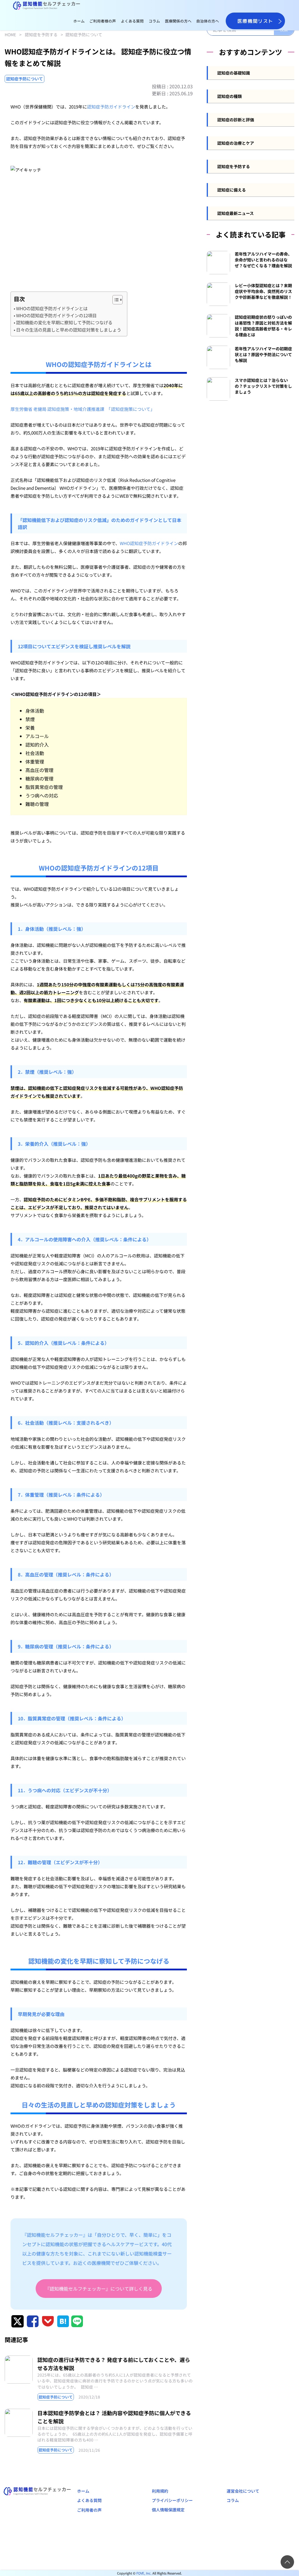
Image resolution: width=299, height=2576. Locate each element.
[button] (115, 300)
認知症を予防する (41, 35)
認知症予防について (84, 35)
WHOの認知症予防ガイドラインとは (52, 308)
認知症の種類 (230, 96)
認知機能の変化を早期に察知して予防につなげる (64, 322)
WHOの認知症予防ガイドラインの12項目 (56, 315)
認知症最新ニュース (235, 213)
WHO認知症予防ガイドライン (149, 543)
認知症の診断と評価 (236, 120)
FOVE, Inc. (144, 2573)
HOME (10, 35)
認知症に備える (232, 190)
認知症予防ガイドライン (111, 107)
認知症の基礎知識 (234, 73)
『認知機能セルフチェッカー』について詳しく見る (99, 2289)
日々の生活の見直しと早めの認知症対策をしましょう (69, 330)
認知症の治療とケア (236, 143)
